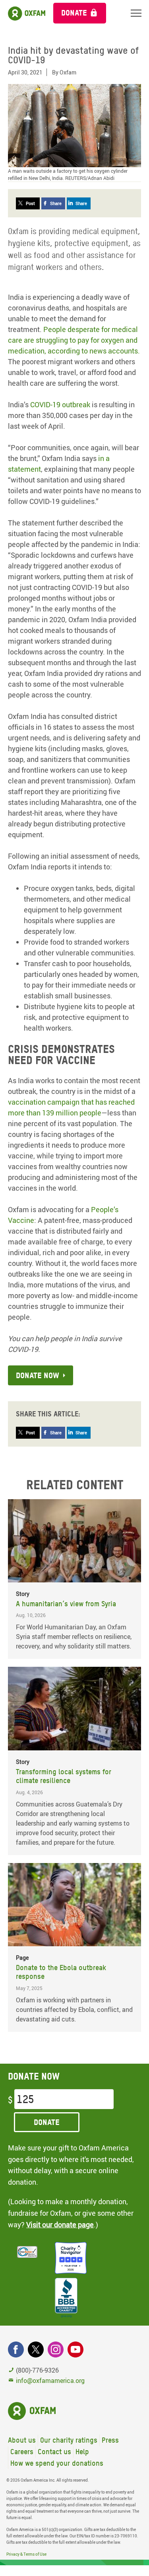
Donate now (38, 1375)
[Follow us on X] (36, 2349)
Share (56, 203)
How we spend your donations (57, 2463)
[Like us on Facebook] (16, 2349)
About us (22, 2440)
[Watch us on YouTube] (75, 2349)
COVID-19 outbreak (60, 404)
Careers (22, 2452)
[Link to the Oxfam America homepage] (23, 15)
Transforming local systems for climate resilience (64, 1776)
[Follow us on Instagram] (56, 2349)
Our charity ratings (69, 2440)
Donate (74, 13)
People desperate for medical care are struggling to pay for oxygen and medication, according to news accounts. (74, 340)
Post (30, 203)
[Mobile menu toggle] (136, 13)
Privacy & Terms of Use (26, 2554)
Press (110, 2440)
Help (82, 2452)
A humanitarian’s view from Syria (66, 1604)
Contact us (54, 2452)
